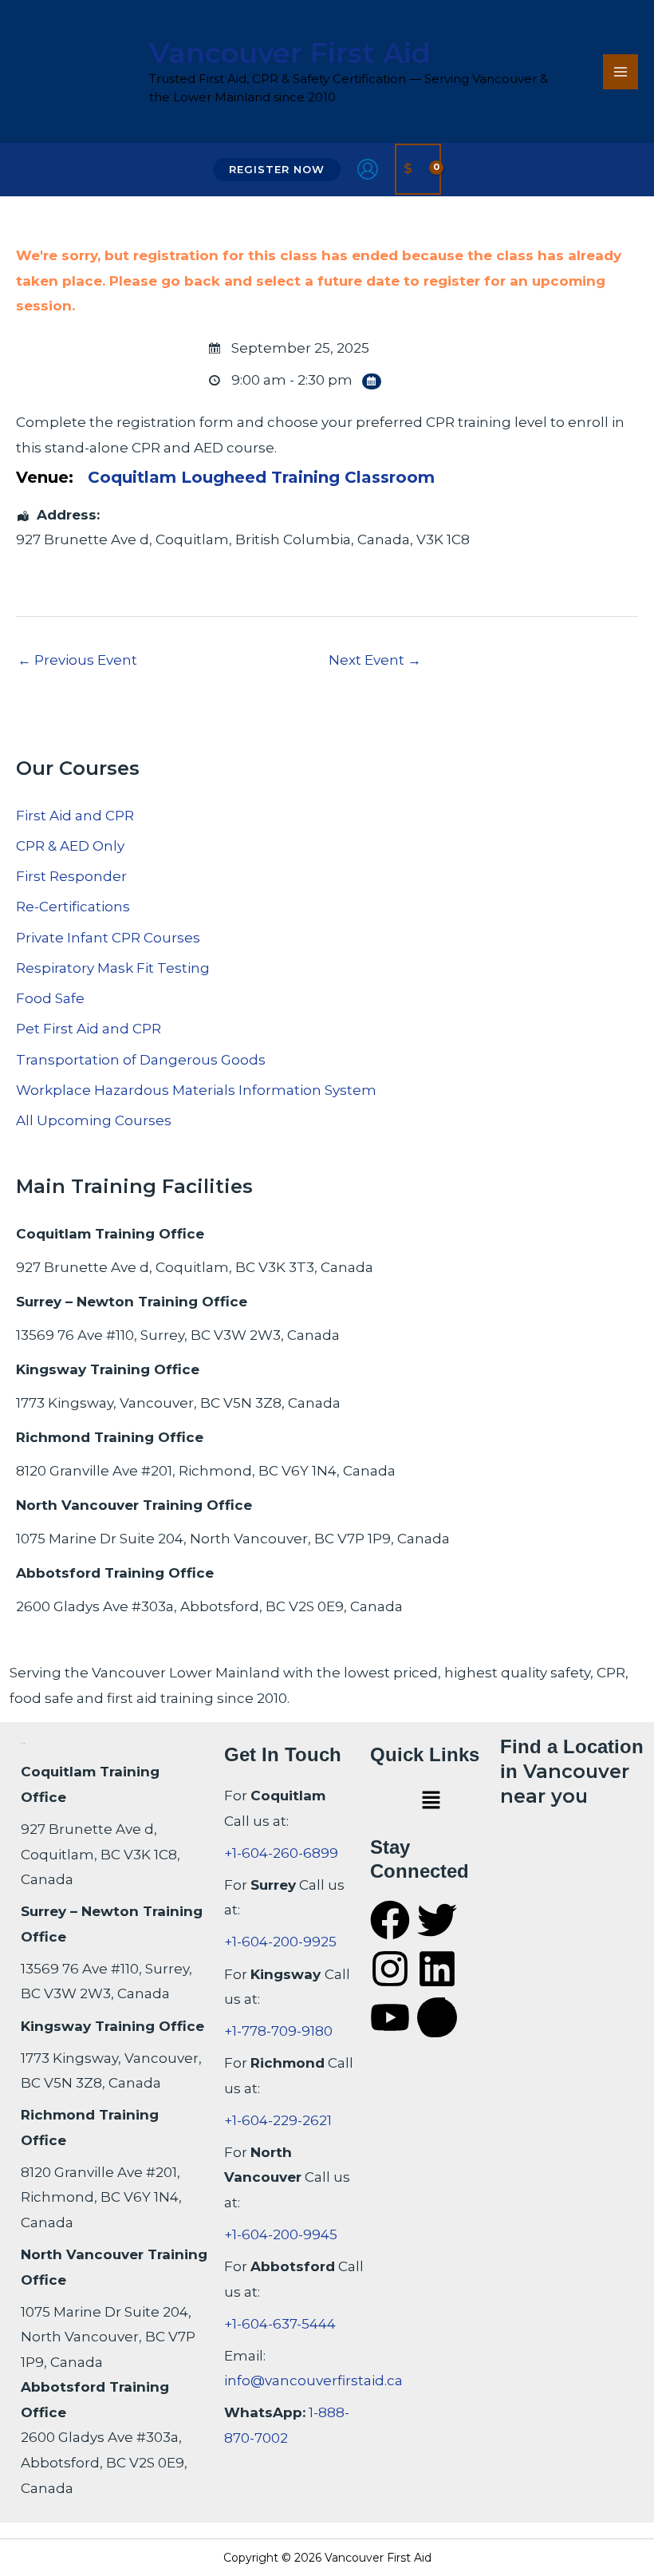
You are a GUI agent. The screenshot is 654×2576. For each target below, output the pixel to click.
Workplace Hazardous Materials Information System (196, 1090)
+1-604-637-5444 (280, 2324)
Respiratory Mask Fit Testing (113, 968)
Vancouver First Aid (290, 53)
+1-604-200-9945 (281, 2234)
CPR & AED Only (70, 846)
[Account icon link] (368, 169)
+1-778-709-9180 (278, 2031)
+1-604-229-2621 (278, 2120)
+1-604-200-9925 (280, 1942)
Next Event (375, 660)
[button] (277, 170)
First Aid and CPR (75, 816)
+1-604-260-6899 (281, 1853)
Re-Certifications (73, 907)
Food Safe (50, 998)
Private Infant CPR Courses (108, 938)
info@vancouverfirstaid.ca (313, 2380)
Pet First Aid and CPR (89, 1029)
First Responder (71, 876)
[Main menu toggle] (621, 72)
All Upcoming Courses (94, 1120)
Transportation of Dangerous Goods (141, 1060)
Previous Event (77, 660)
